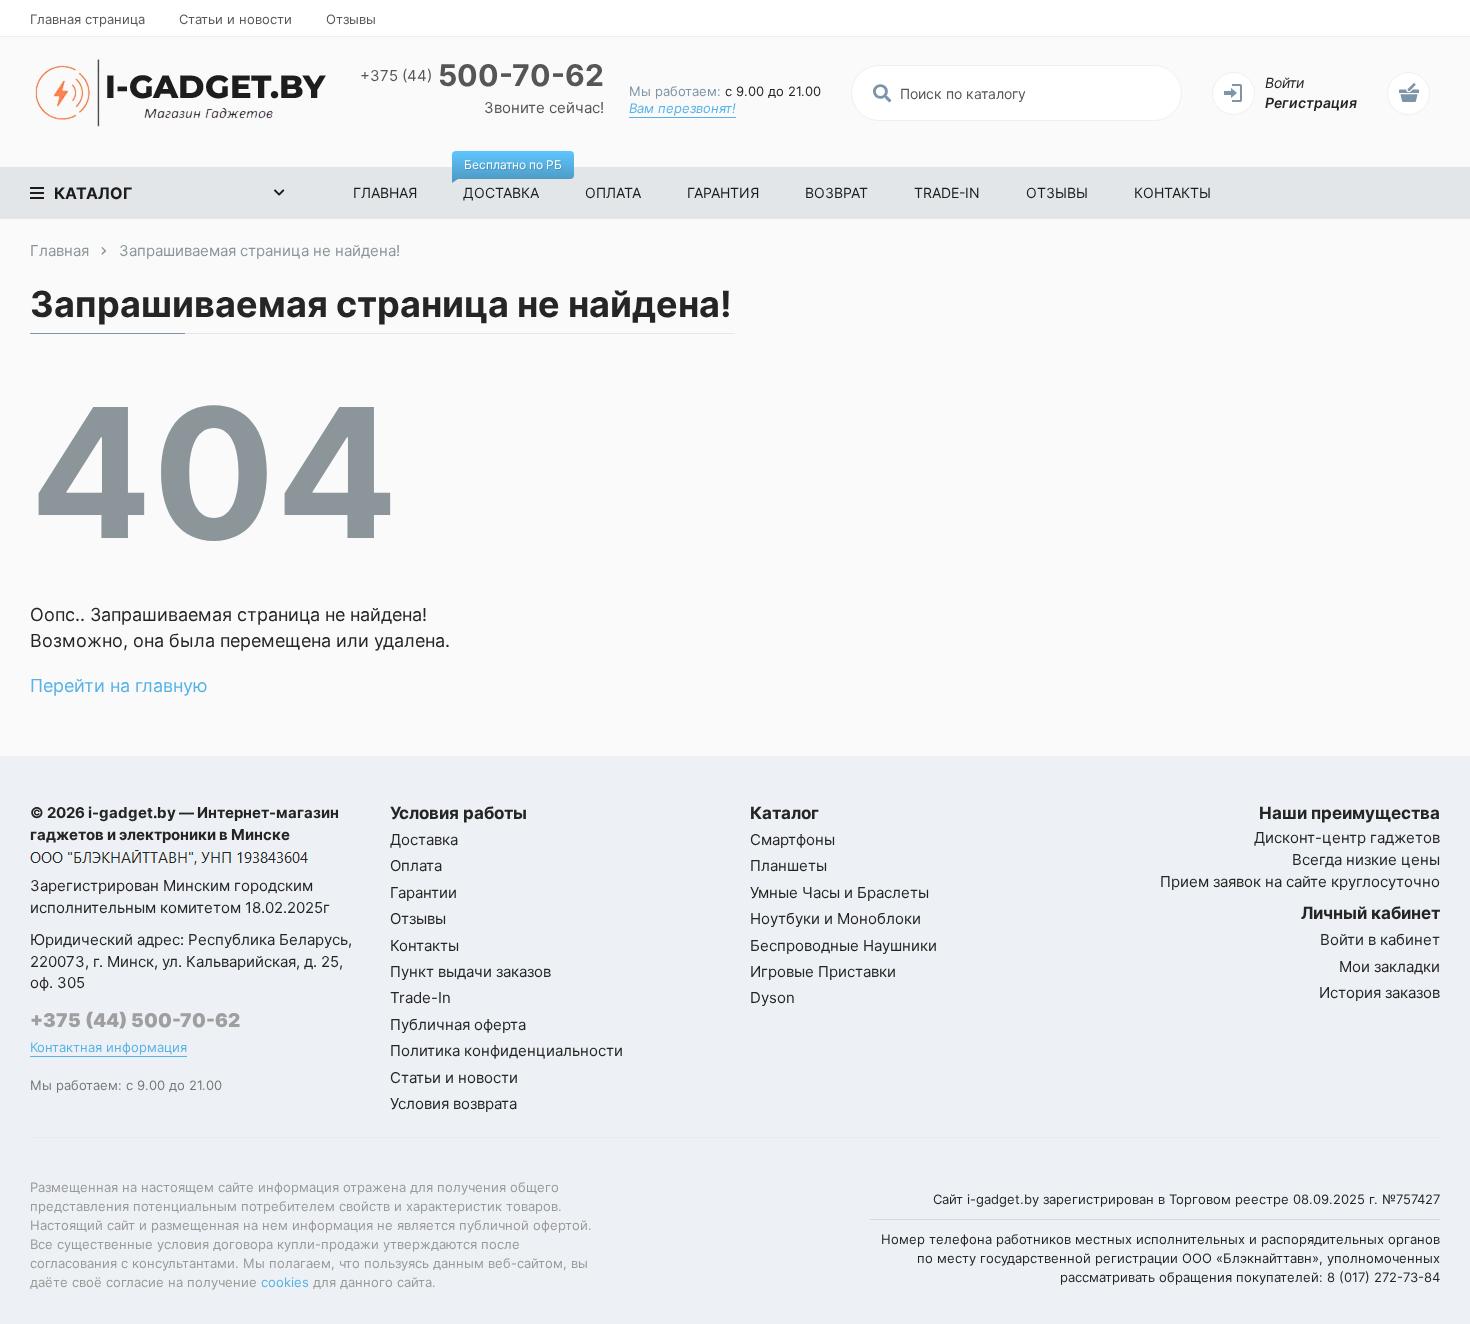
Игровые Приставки (823, 971)
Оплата (613, 192)
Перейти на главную (119, 685)
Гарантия (723, 192)
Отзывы (351, 19)
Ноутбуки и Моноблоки (835, 918)
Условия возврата (453, 1103)
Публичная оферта (458, 1024)
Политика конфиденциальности (506, 1050)
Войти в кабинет (1380, 939)
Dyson (772, 997)
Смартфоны (792, 839)
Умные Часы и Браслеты (839, 892)
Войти (1284, 82)
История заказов (1379, 992)
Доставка (512, 184)
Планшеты (788, 865)
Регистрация (1311, 102)
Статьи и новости (235, 19)
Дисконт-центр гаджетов (1347, 837)
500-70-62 (482, 75)
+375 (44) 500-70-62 (135, 1020)
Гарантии (423, 892)
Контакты (1172, 192)
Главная (385, 192)
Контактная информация (108, 1047)
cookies (285, 1282)
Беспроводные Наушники (843, 945)
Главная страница (87, 19)
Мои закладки (1389, 966)
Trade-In (947, 192)
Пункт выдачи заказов (470, 971)
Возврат (836, 192)
